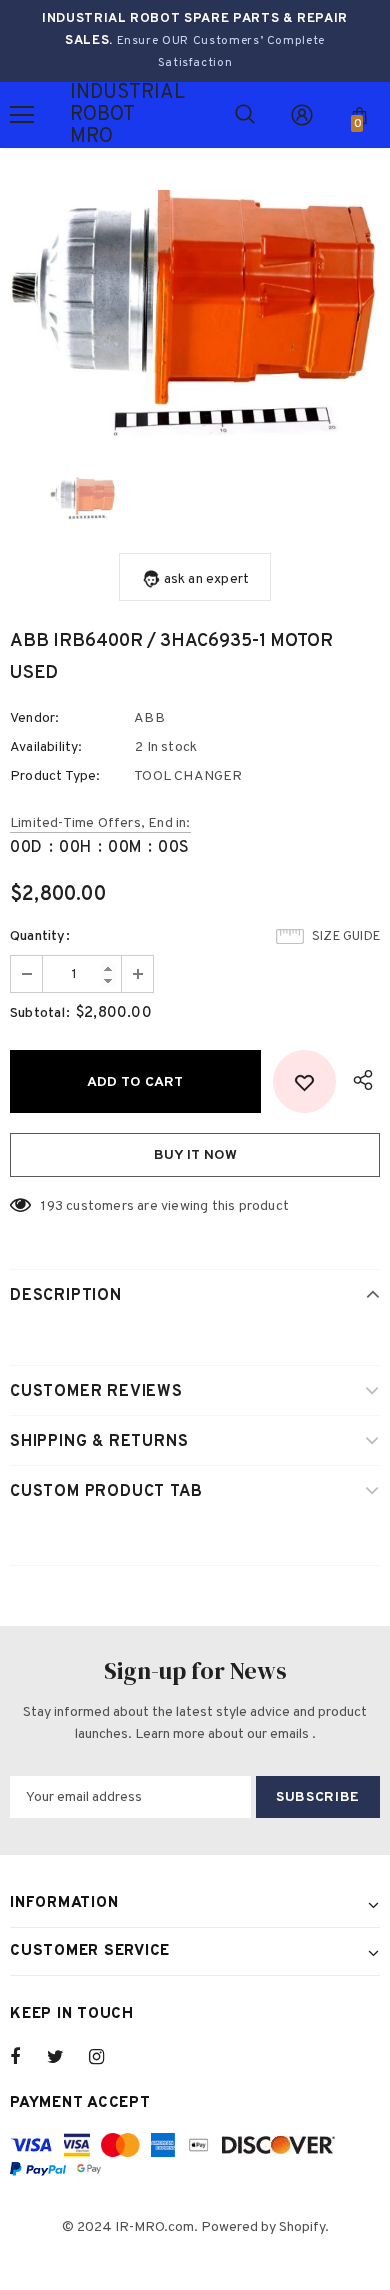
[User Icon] (302, 115)
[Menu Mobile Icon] (22, 115)
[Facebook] (28, 2057)
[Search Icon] (245, 115)
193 (52, 1206)
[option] (195, 313)
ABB (149, 718)
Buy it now (195, 1155)
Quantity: (40, 936)
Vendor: (34, 718)
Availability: (46, 747)
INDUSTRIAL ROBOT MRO (95, 115)
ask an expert (207, 579)
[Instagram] (107, 2057)
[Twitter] (65, 2057)
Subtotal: (40, 1013)
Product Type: (55, 776)
